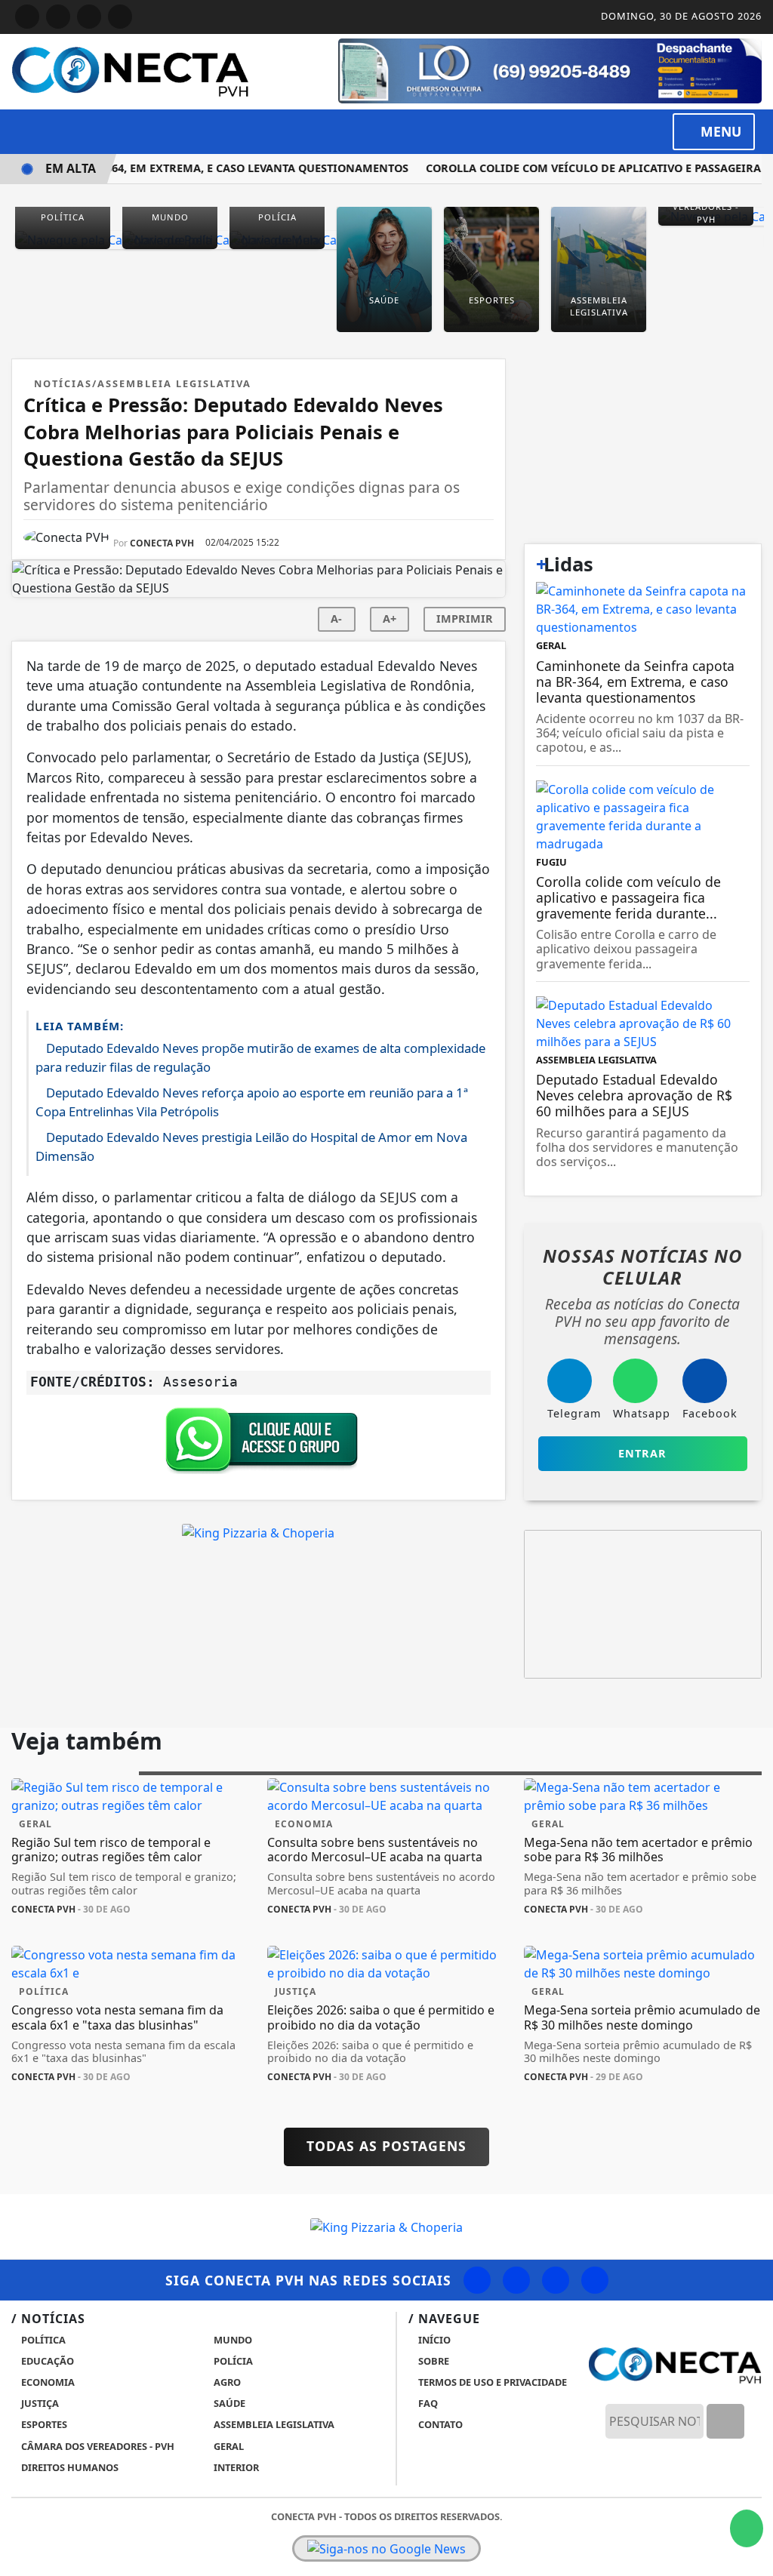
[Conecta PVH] (130, 70)
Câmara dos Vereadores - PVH (97, 2446)
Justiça (39, 2403)
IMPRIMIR (465, 619)
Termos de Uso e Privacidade (491, 2382)
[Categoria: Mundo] (170, 239)
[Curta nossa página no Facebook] (477, 2280)
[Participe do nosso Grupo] (258, 1444)
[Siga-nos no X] (556, 2280)
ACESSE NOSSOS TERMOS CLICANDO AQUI (289, 2547)
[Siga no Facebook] (27, 17)
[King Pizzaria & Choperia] (258, 1532)
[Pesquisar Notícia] (725, 2421)
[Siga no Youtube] (120, 17)
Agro (226, 2382)
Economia (47, 2382)
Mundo (232, 2340)
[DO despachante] (550, 69)
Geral (228, 2446)
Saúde (228, 2403)
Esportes (43, 2424)
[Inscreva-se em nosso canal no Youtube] (595, 2280)
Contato (439, 2424)
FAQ (427, 2403)
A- (336, 619)
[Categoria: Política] (63, 239)
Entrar (642, 1453)
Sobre (433, 2361)
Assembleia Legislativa (273, 2424)
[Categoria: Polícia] (277, 239)
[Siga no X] (89, 17)
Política (42, 2340)
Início (433, 2340)
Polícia (232, 2361)
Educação (46, 2361)
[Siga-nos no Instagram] (516, 2280)
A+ (390, 619)
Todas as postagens (386, 2146)
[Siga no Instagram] (58, 17)
